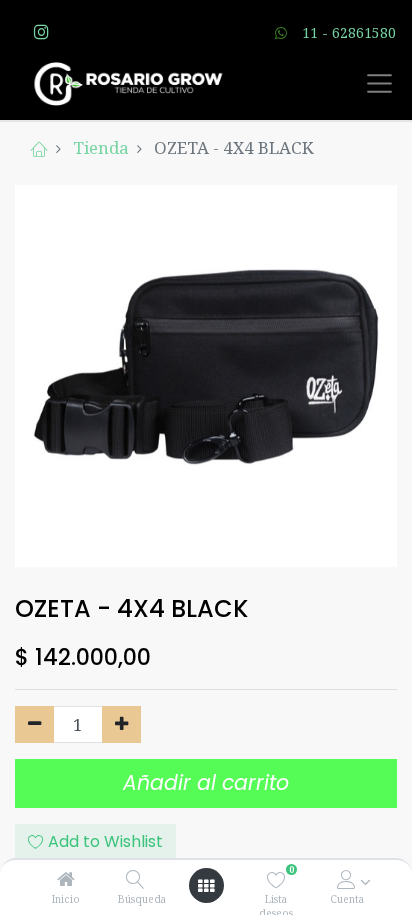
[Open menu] (206, 886)
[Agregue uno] (121, 725)
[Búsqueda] (135, 879)
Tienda (101, 147)
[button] (95, 842)
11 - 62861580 (349, 32)
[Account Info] (346, 879)
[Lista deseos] (276, 879)
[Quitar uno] (34, 725)
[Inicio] (66, 879)
